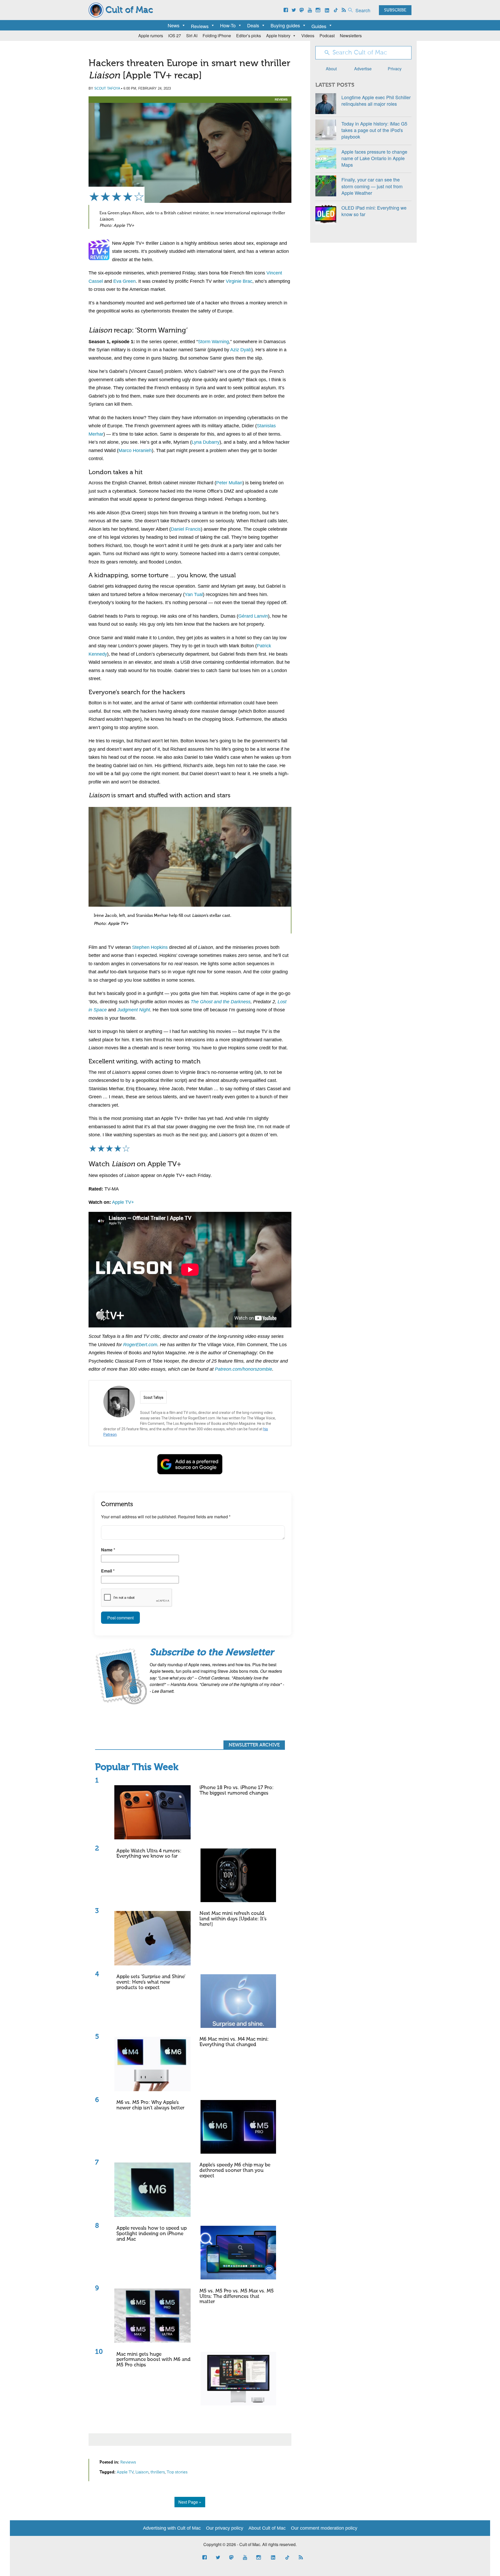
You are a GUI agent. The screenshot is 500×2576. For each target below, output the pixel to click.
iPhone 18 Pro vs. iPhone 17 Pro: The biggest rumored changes (237, 1790)
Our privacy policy (225, 2528)
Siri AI (192, 36)
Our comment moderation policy (324, 2528)
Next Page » (190, 2502)
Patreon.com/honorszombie (243, 1369)
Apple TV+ (123, 1202)
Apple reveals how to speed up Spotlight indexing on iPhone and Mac (152, 2234)
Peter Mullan (229, 483)
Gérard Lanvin (253, 616)
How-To (228, 25)
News (174, 25)
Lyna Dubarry (206, 442)
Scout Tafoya (107, 88)
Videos (308, 36)
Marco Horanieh (135, 450)
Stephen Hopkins (150, 947)
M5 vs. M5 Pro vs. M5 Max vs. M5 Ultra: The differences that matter (237, 2296)
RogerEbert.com (140, 1345)
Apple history (278, 36)
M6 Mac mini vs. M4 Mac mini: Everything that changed (234, 2042)
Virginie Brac (239, 281)
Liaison (142, 2472)
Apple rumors (151, 36)
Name (108, 1550)
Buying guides (285, 25)
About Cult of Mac (267, 2528)
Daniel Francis (186, 529)
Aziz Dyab (241, 350)
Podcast (327, 36)
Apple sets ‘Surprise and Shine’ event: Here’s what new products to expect (151, 1982)
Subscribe (395, 10)
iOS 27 (175, 36)
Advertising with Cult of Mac (172, 2528)
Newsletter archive (254, 1745)
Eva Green (124, 281)
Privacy (395, 69)
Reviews (281, 99)
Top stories (177, 2472)
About (331, 69)
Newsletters (351, 36)
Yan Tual (194, 594)
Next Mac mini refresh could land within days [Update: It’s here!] (233, 1919)
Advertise (363, 69)
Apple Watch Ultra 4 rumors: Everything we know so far (149, 1854)
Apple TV (125, 2472)
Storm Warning (213, 342)
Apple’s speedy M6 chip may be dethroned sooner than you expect (235, 2170)
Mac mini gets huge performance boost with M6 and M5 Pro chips (154, 2360)
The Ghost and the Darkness (221, 1002)
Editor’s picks (249, 36)
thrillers (158, 2472)
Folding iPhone (217, 36)
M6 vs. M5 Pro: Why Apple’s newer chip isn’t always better (150, 2105)
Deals (253, 25)
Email (108, 1571)
